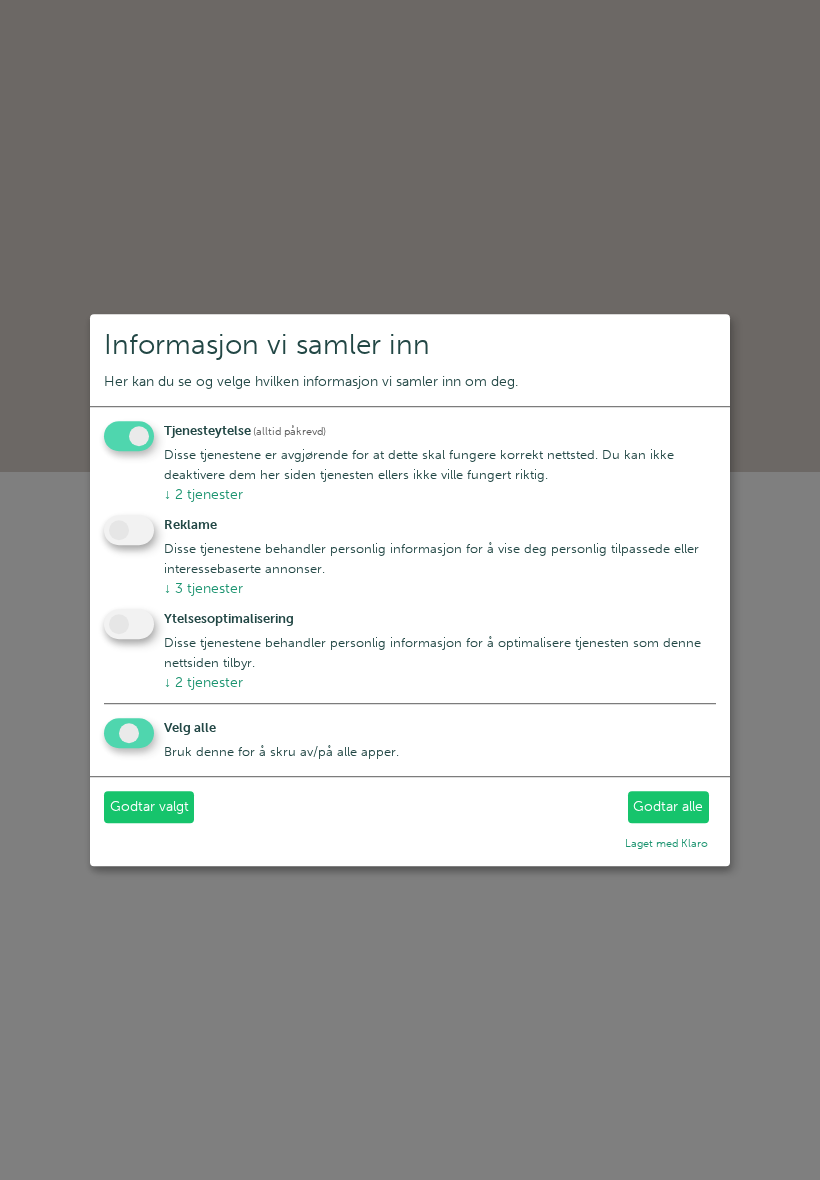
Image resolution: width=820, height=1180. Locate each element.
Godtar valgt (149, 807)
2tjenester (203, 495)
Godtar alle (668, 807)
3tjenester (203, 588)
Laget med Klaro (666, 843)
